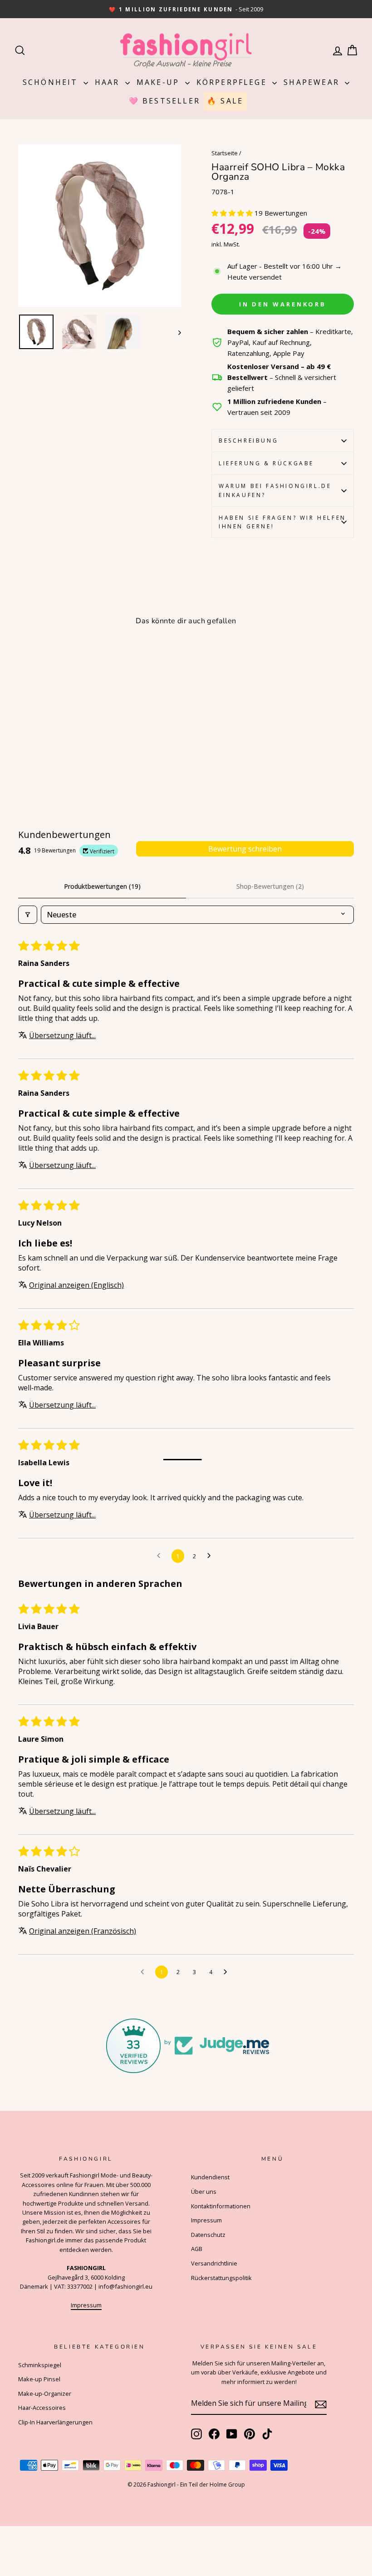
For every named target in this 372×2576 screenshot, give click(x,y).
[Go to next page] (211, 1556)
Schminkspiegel (40, 2365)
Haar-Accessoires (42, 2408)
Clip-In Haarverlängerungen (55, 2422)
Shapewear (313, 82)
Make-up (160, 82)
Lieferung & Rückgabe (266, 463)
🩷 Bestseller (164, 101)
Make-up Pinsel (39, 2379)
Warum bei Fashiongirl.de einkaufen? (275, 490)
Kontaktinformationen (221, 2206)
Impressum (86, 2305)
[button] (233, 213)
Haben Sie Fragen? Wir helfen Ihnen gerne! (282, 522)
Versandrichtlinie (214, 2263)
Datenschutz (208, 2235)
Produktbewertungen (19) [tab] (102, 886)
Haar (109, 82)
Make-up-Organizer (45, 2394)
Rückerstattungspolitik (221, 2278)
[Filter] (28, 915)
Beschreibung (248, 441)
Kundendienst (210, 2177)
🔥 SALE (225, 101)
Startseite (225, 153)
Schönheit (52, 82)
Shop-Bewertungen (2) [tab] (270, 886)
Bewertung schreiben (245, 849)
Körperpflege (233, 82)
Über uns (204, 2192)
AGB (197, 2249)
